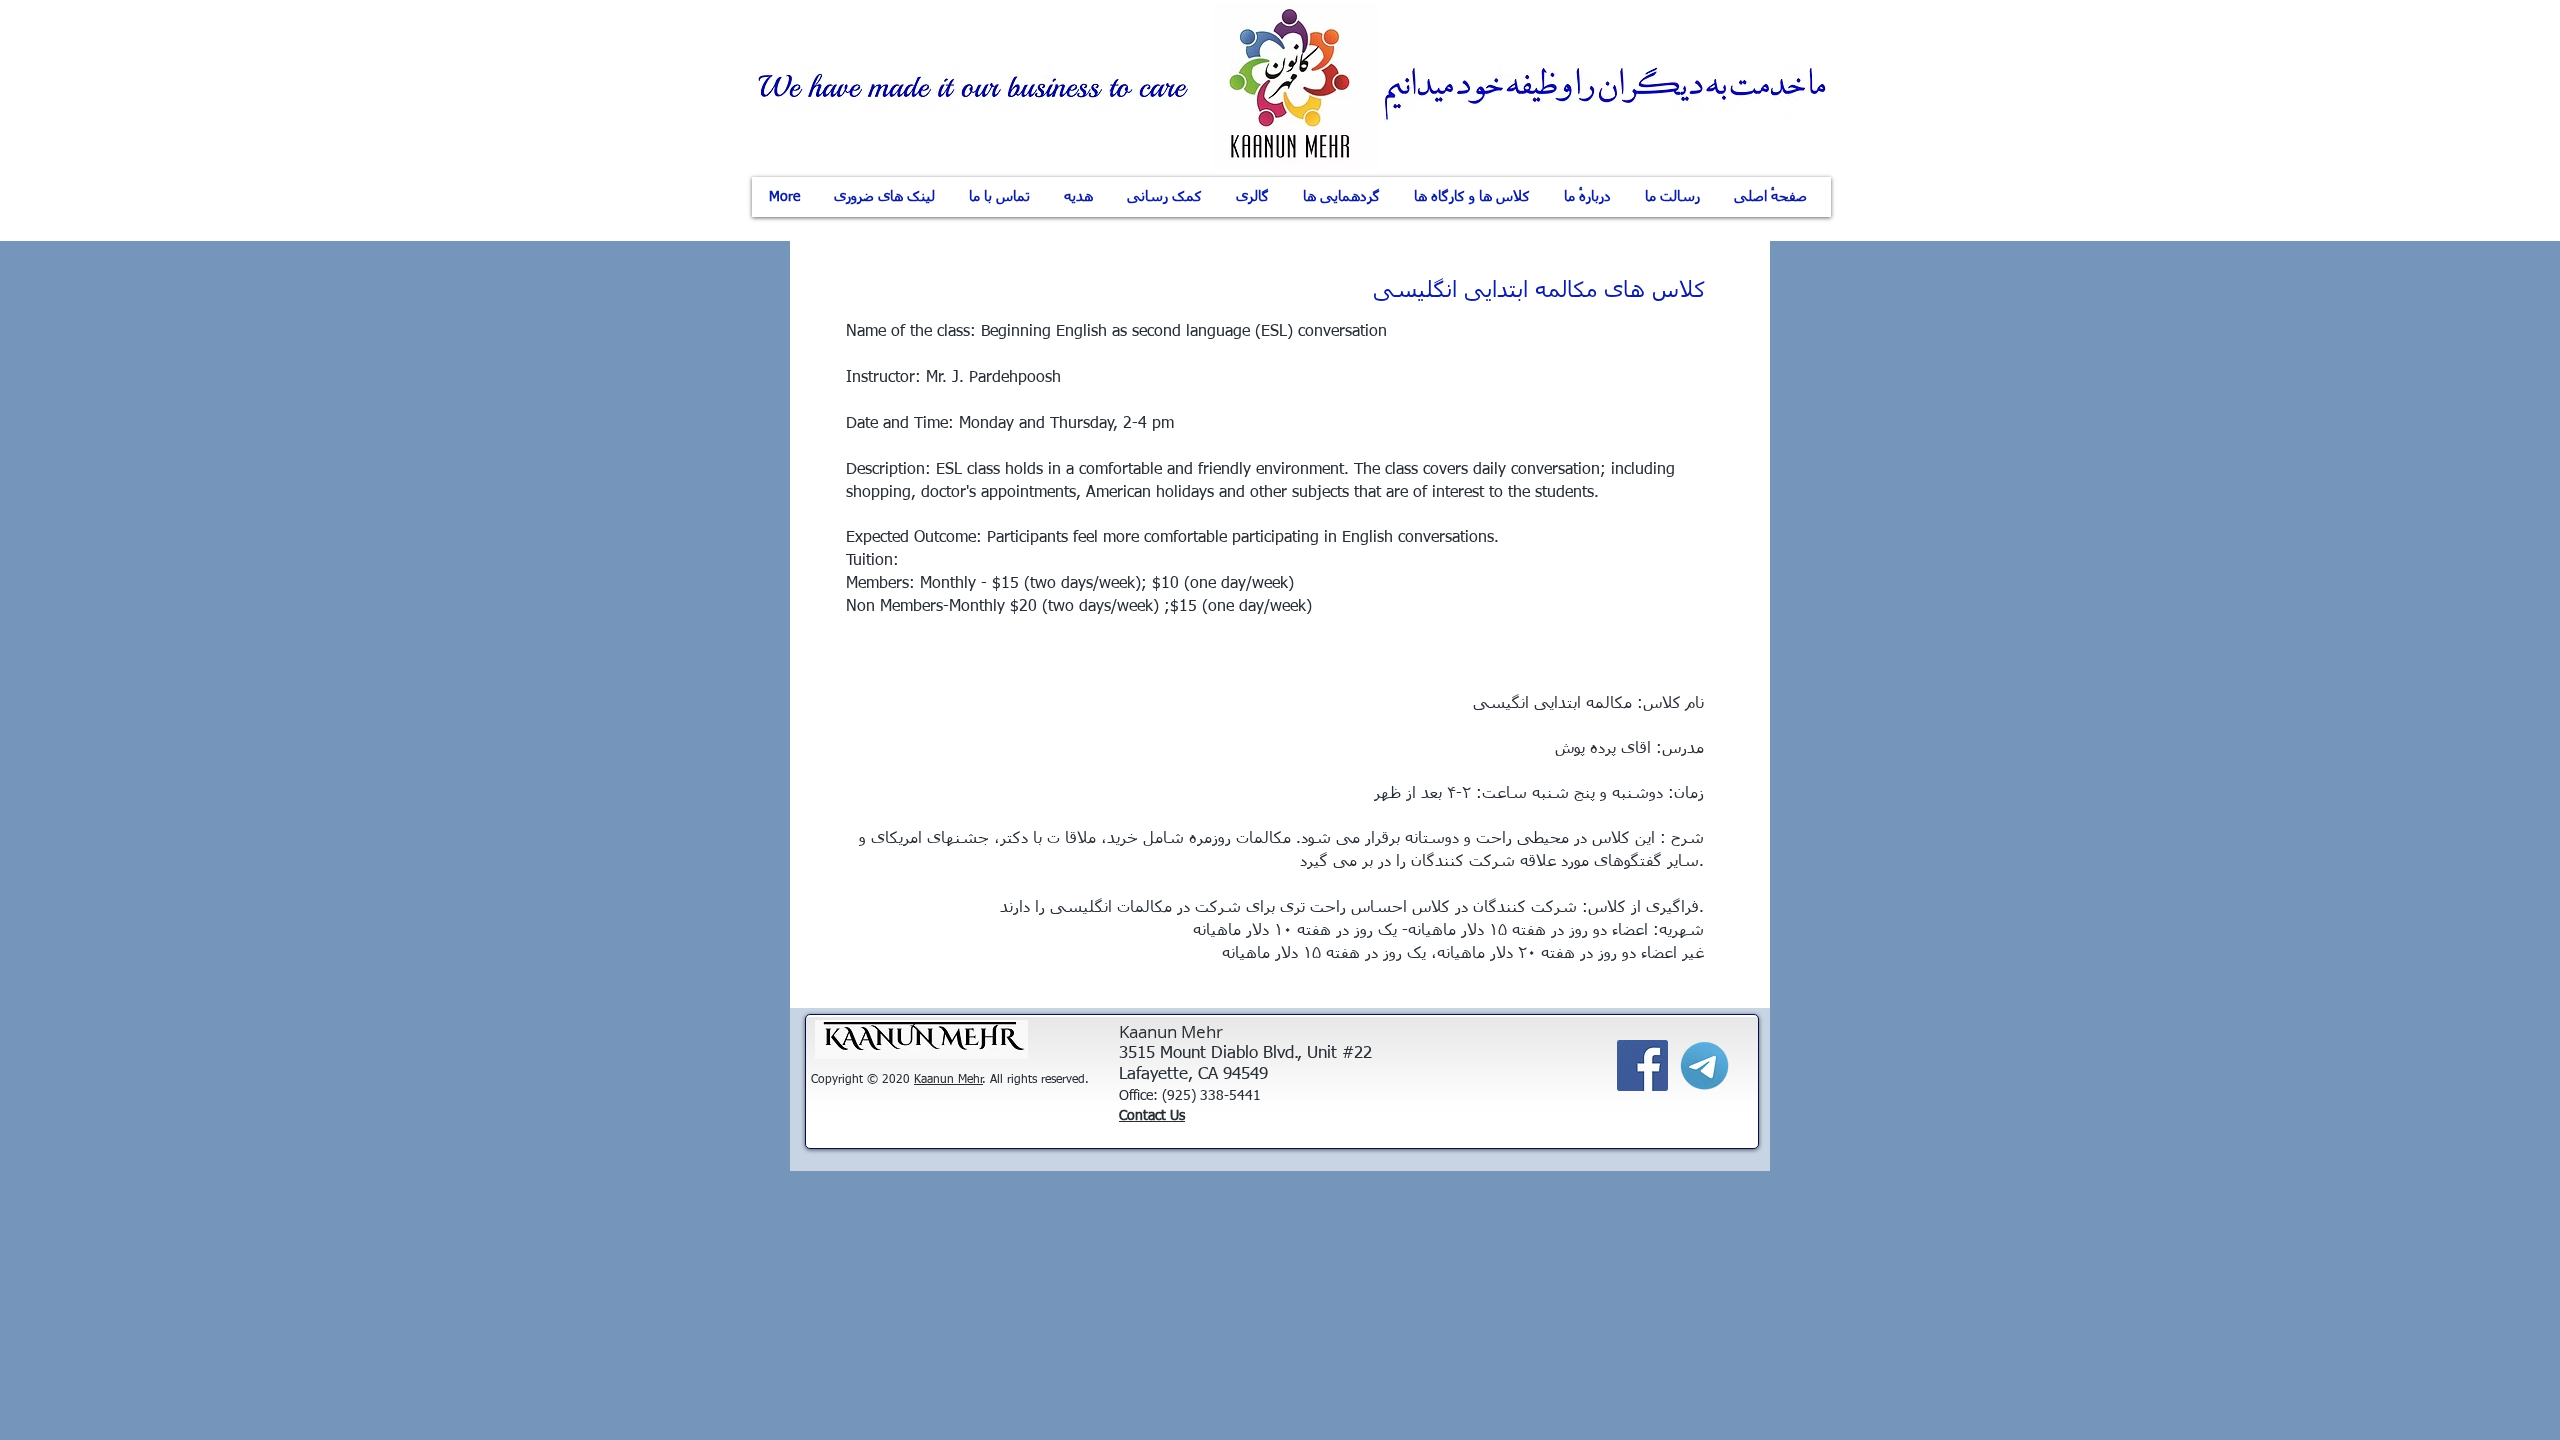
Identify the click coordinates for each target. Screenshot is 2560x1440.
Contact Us (1152, 1116)
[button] (1587, 197)
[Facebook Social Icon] (1642, 1065)
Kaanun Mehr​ (948, 1080)
